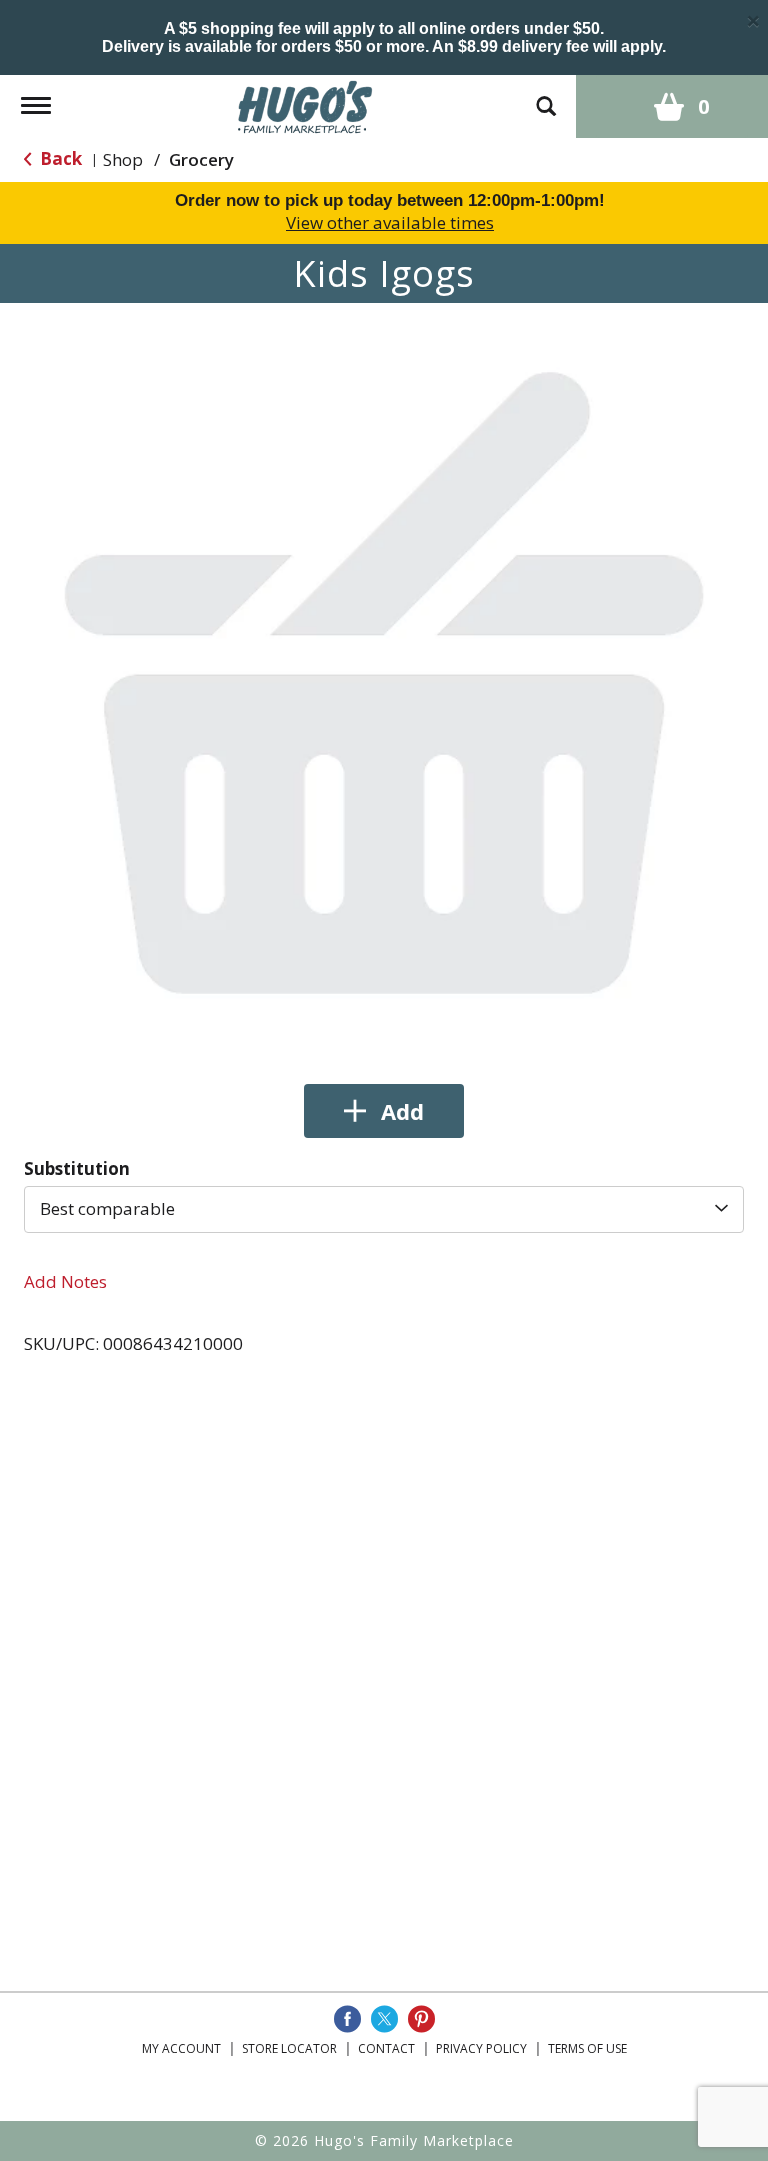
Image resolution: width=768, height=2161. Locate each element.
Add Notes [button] (65, 1281)
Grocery (201, 159)
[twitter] (384, 2019)
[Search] (546, 96)
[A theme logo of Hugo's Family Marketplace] (305, 104)
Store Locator (289, 2048)
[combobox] (384, 1209)
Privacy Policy (481, 2048)
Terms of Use (587, 2048)
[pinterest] (421, 2019)
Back (59, 158)
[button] (384, 1111)
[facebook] (347, 2019)
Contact (386, 2048)
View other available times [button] (390, 222)
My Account (181, 2048)
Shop (123, 159)
